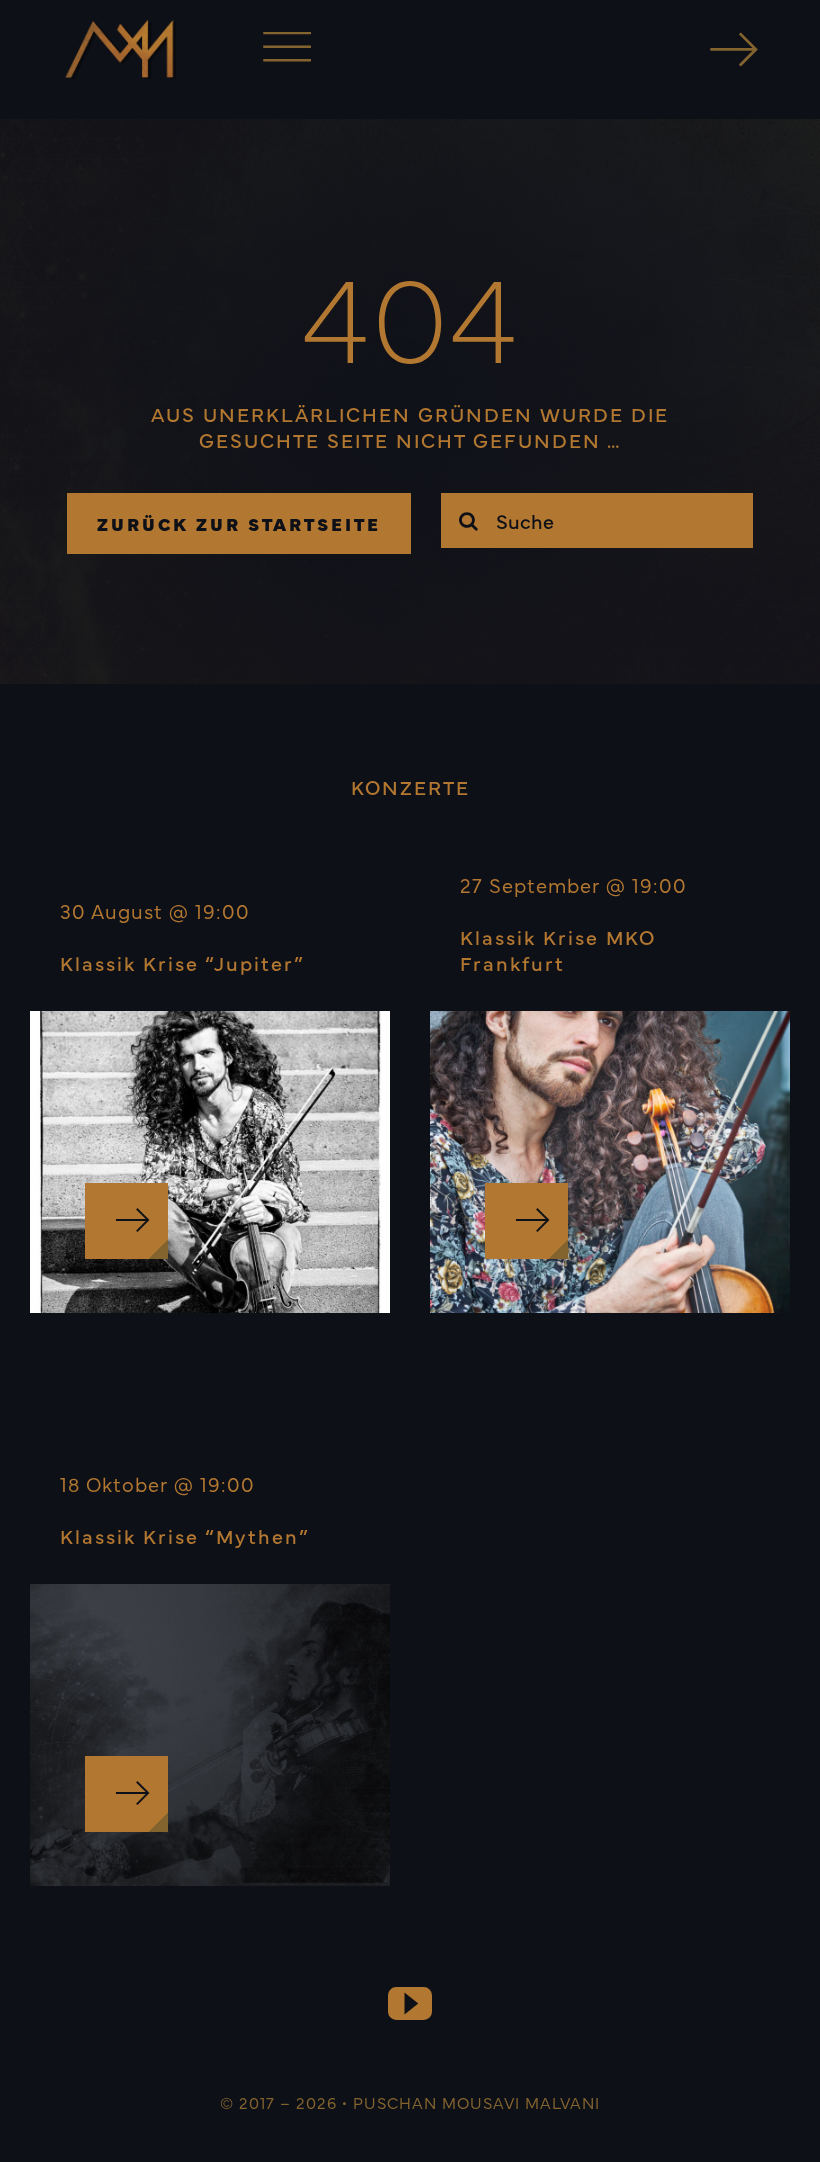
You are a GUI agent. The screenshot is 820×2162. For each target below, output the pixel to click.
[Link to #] (734, 49)
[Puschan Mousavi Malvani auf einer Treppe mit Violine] (210, 1020)
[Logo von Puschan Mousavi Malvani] (119, 29)
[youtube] (410, 2004)
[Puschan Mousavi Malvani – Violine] (210, 1593)
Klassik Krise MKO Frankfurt (558, 949)
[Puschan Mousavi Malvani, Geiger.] (610, 1020)
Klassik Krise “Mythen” (185, 1535)
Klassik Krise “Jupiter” (182, 962)
